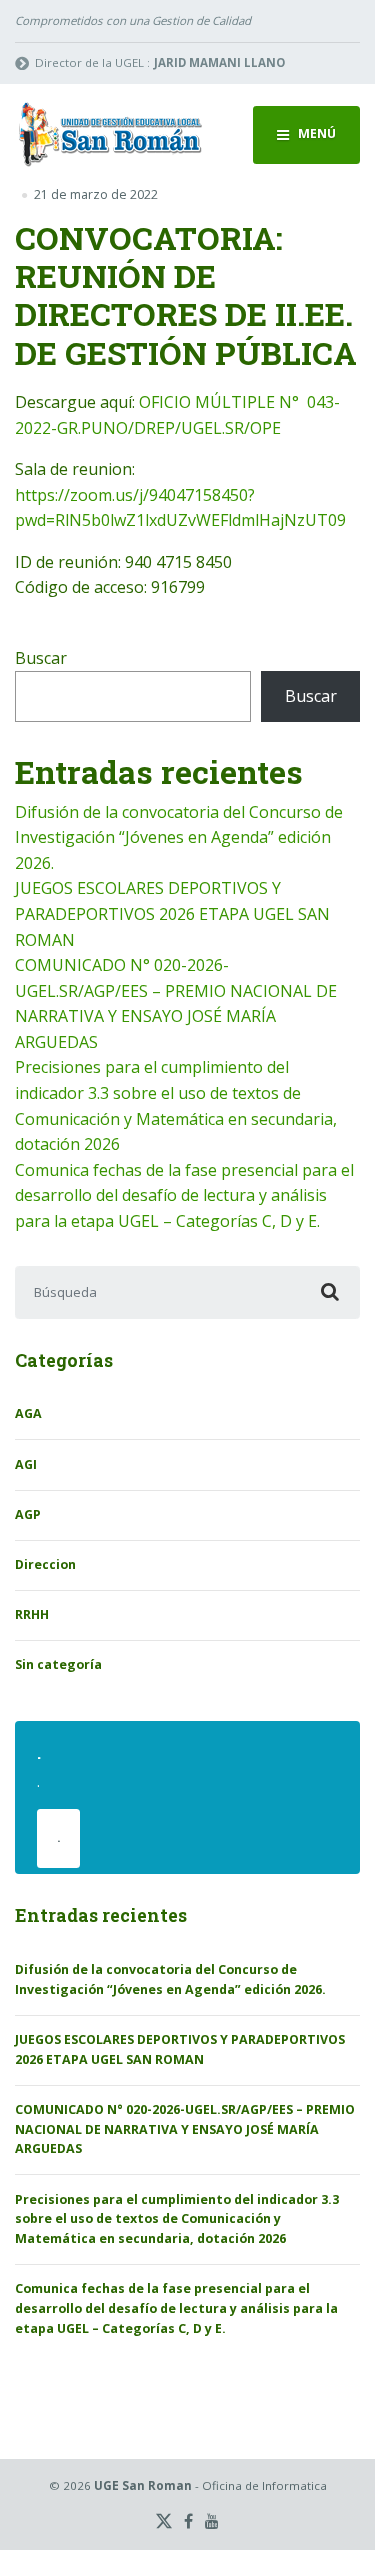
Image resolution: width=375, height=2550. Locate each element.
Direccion (45, 1564)
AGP (28, 1514)
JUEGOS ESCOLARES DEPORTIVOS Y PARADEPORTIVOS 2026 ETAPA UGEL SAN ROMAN (172, 913)
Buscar (41, 658)
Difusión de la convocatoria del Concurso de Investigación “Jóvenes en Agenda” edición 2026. (179, 837)
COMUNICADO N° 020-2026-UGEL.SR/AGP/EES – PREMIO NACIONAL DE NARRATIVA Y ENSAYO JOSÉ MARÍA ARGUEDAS (185, 2129)
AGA (28, 1413)
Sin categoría (58, 1664)
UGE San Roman (143, 2485)
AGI (26, 1464)
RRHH (32, 1614)
